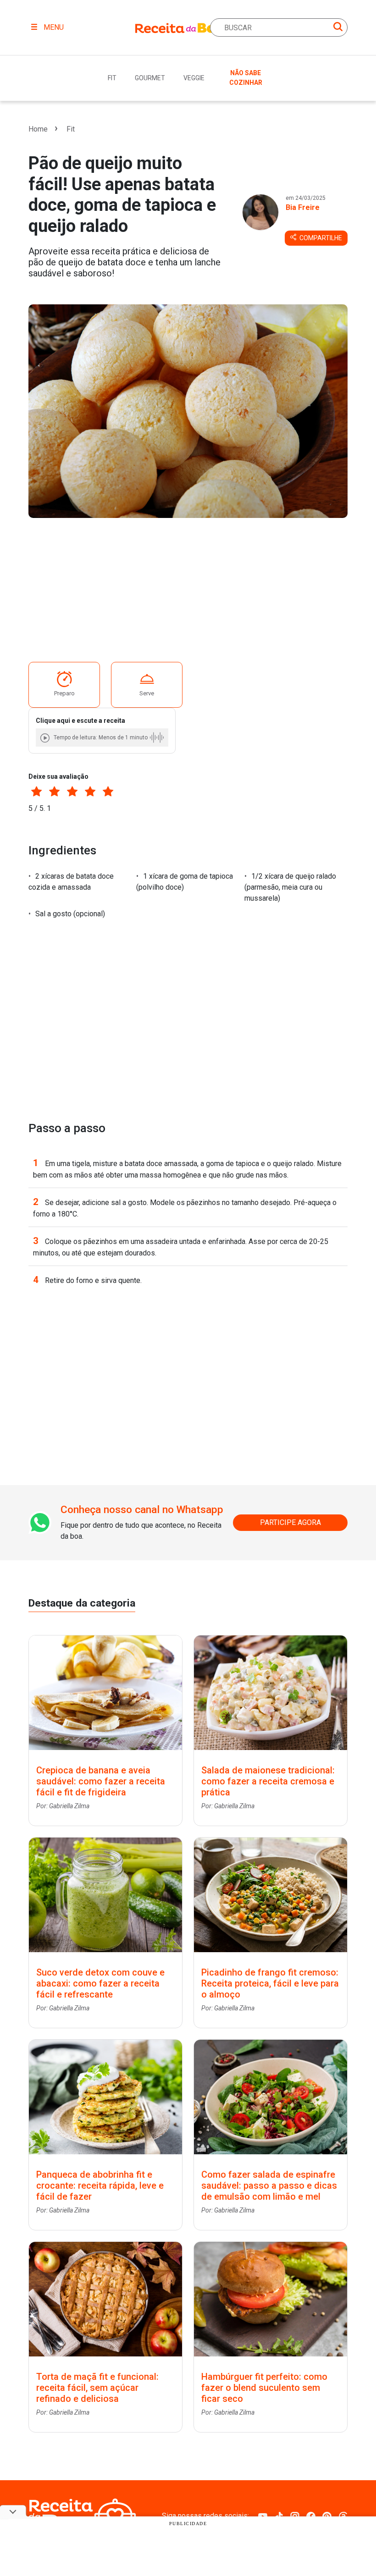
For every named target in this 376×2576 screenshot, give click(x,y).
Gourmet (150, 78)
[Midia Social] (263, 2516)
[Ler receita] (46, 738)
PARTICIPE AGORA (290, 1522)
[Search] (338, 28)
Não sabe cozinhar (246, 78)
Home (38, 129)
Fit (112, 78)
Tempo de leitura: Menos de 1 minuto (101, 738)
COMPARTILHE (320, 238)
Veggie (194, 78)
